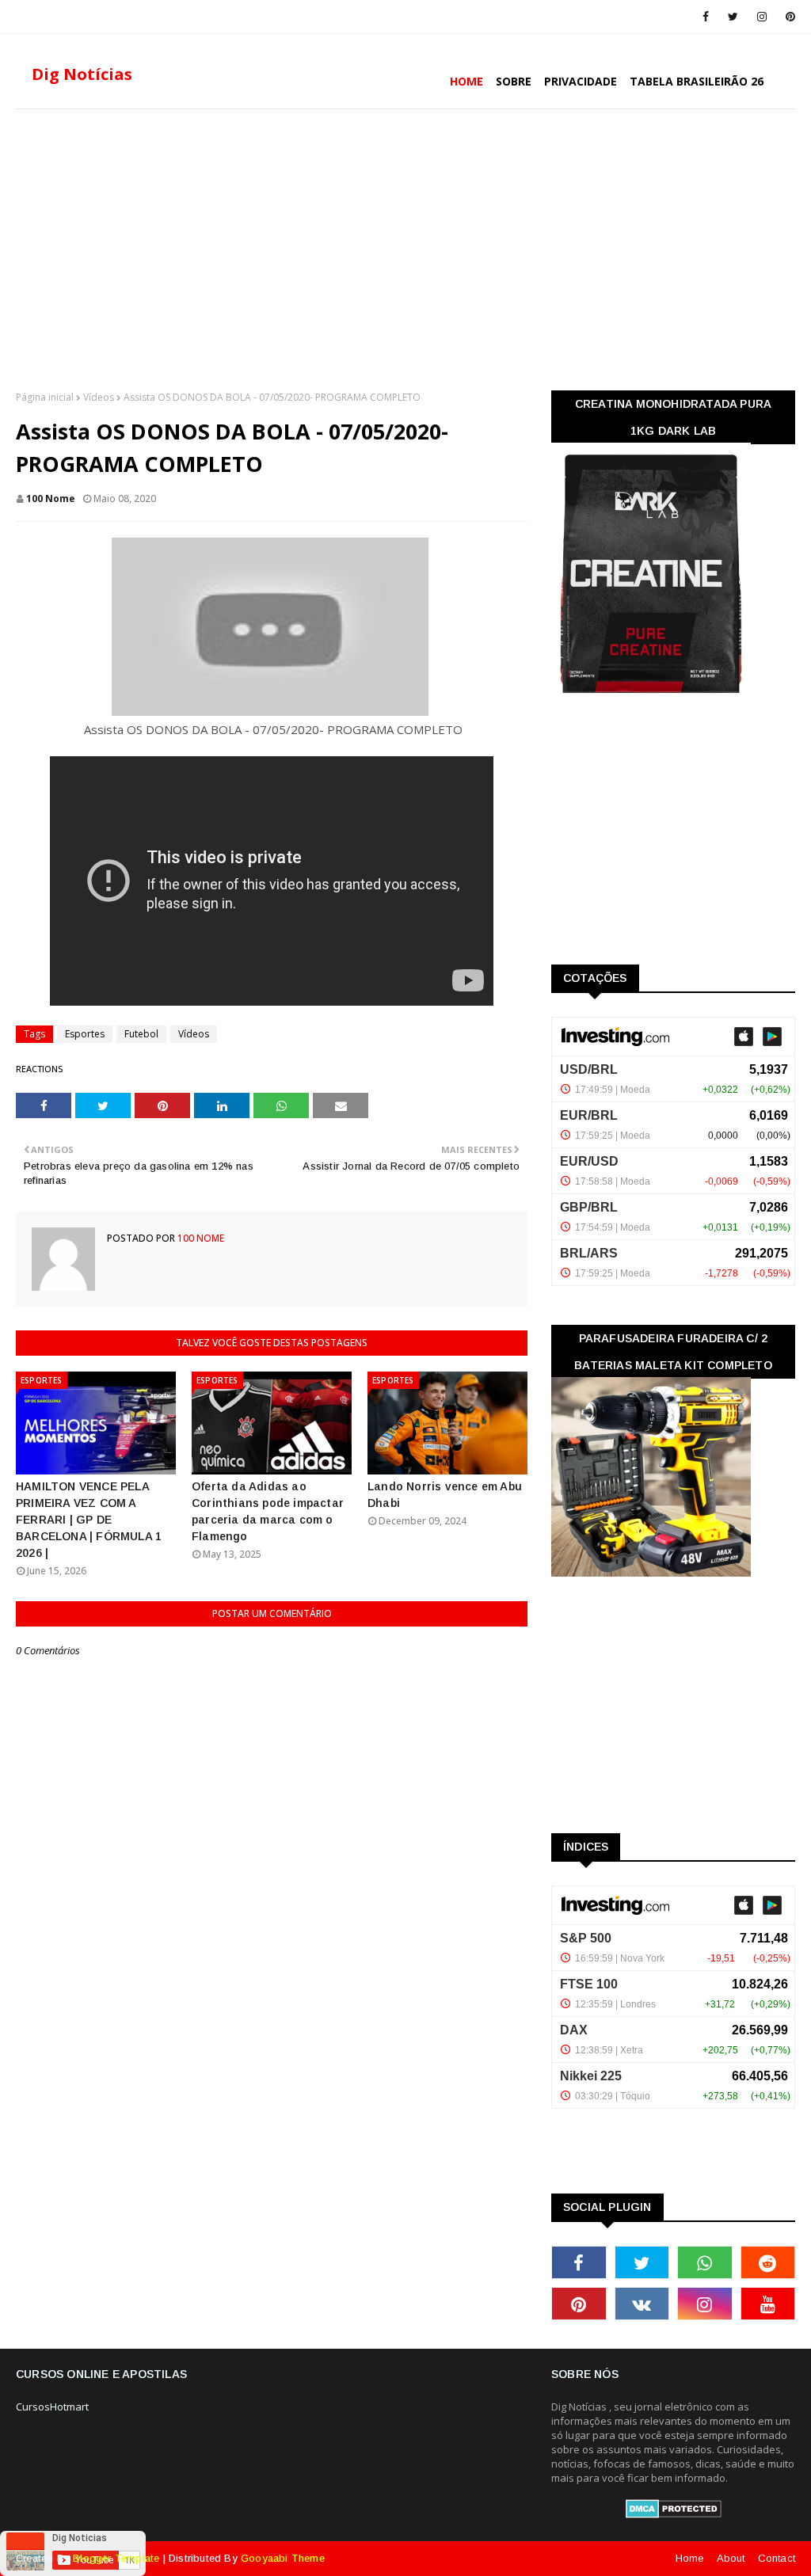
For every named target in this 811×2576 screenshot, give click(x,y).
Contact (777, 2558)
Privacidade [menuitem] (581, 81)
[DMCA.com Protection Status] (674, 2514)
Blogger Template (116, 2558)
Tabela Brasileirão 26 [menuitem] (697, 81)
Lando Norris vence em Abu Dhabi (445, 1495)
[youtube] (768, 2304)
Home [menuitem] (466, 81)
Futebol (141, 1034)
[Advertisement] (405, 248)
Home (690, 2558)
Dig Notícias (82, 74)
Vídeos (99, 397)
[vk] (642, 2304)
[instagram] (762, 17)
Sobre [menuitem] (514, 81)
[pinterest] (788, 17)
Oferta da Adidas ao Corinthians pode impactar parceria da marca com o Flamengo (268, 1511)
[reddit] (768, 2262)
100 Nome (51, 498)
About (731, 2558)
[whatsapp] (705, 2262)
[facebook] (706, 17)
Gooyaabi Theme (283, 2558)
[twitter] (733, 17)
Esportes (85, 1034)
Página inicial (45, 397)
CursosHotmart (52, 2407)
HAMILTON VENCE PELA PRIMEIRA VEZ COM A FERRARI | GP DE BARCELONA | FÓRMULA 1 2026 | (89, 1520)
